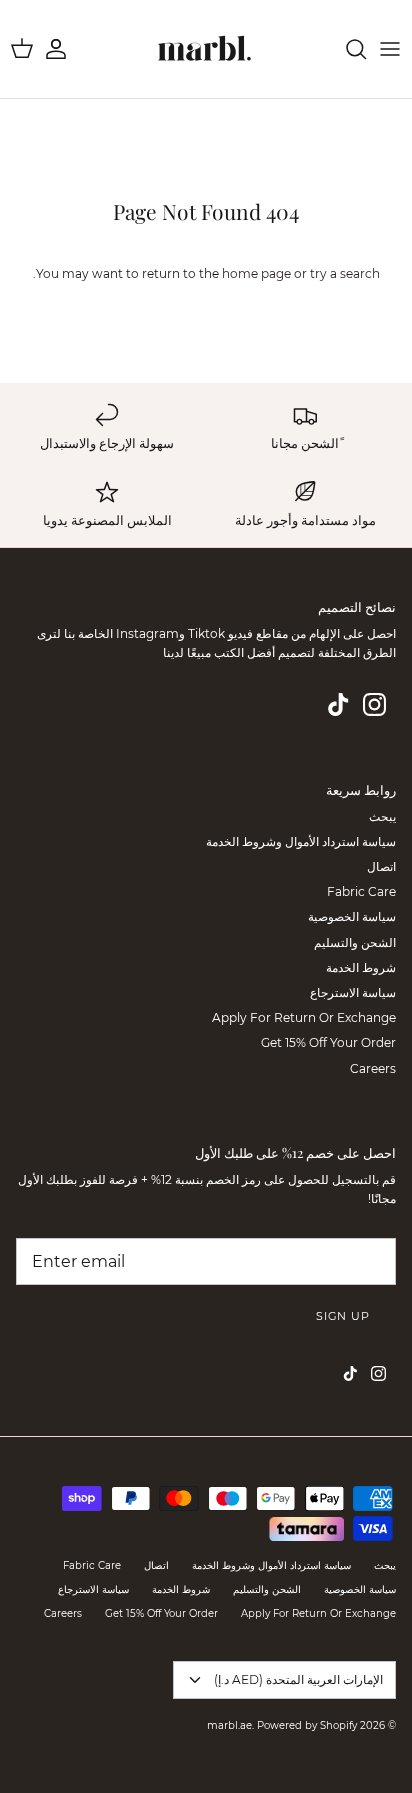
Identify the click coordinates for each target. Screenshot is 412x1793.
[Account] (66, 49)
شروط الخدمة (361, 967)
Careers (373, 1068)
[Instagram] (374, 704)
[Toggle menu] (390, 49)
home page (256, 273)
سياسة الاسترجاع (353, 992)
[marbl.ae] (206, 49)
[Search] (346, 49)
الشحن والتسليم (355, 942)
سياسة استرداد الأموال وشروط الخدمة (301, 841)
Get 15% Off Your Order (328, 1042)
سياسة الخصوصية (352, 916)
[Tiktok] (338, 704)
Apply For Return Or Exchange (304, 1017)
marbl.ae (229, 1725)
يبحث (382, 816)
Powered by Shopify (307, 1725)
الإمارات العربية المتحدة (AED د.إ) (298, 1679)
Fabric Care (361, 891)
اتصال (381, 866)
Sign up (343, 1316)
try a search (345, 273)
